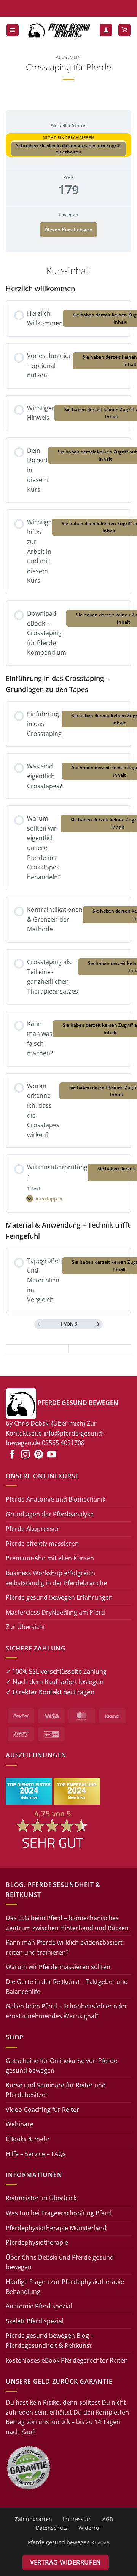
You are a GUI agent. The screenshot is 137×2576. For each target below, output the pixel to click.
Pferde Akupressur (33, 1529)
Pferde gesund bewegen (59, 2542)
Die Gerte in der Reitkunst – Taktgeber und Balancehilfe (67, 1987)
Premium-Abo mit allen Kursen (50, 1558)
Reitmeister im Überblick (41, 2198)
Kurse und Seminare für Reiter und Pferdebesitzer (56, 2090)
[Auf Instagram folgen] (25, 1455)
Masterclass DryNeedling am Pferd (55, 1612)
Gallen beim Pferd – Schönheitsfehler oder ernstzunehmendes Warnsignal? (66, 2011)
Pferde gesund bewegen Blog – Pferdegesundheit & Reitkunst (50, 2340)
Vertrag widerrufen (66, 2562)
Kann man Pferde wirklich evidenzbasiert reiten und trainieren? (64, 1947)
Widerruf (90, 2528)
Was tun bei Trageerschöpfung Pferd (58, 2213)
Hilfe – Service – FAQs (36, 2154)
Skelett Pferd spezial (35, 2321)
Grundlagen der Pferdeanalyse (50, 1514)
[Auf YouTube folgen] (52, 1455)
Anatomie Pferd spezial (39, 2306)
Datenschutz (52, 2528)
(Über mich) (68, 1423)
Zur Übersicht (25, 1627)
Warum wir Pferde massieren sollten (58, 1967)
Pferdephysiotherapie (37, 2242)
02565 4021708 (63, 1443)
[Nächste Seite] (98, 1324)
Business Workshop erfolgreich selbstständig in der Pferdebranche (56, 1578)
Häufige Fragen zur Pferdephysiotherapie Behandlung (65, 2287)
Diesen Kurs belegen (68, 230)
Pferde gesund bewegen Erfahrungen (59, 1597)
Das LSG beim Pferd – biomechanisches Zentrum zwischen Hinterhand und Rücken (67, 1923)
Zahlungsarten (33, 2519)
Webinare (20, 2124)
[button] (13, 30)
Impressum (77, 2519)
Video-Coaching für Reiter (42, 2110)
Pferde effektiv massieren (42, 1544)
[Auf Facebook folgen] (12, 1455)
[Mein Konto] (106, 30)
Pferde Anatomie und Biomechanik (56, 1499)
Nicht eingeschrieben (69, 138)
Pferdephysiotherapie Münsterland (56, 2228)
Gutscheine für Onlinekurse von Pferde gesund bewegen (61, 2066)
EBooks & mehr (28, 2139)
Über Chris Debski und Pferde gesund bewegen (60, 2262)
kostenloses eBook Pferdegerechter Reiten (67, 2360)
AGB (108, 2519)
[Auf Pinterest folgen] (39, 1455)
